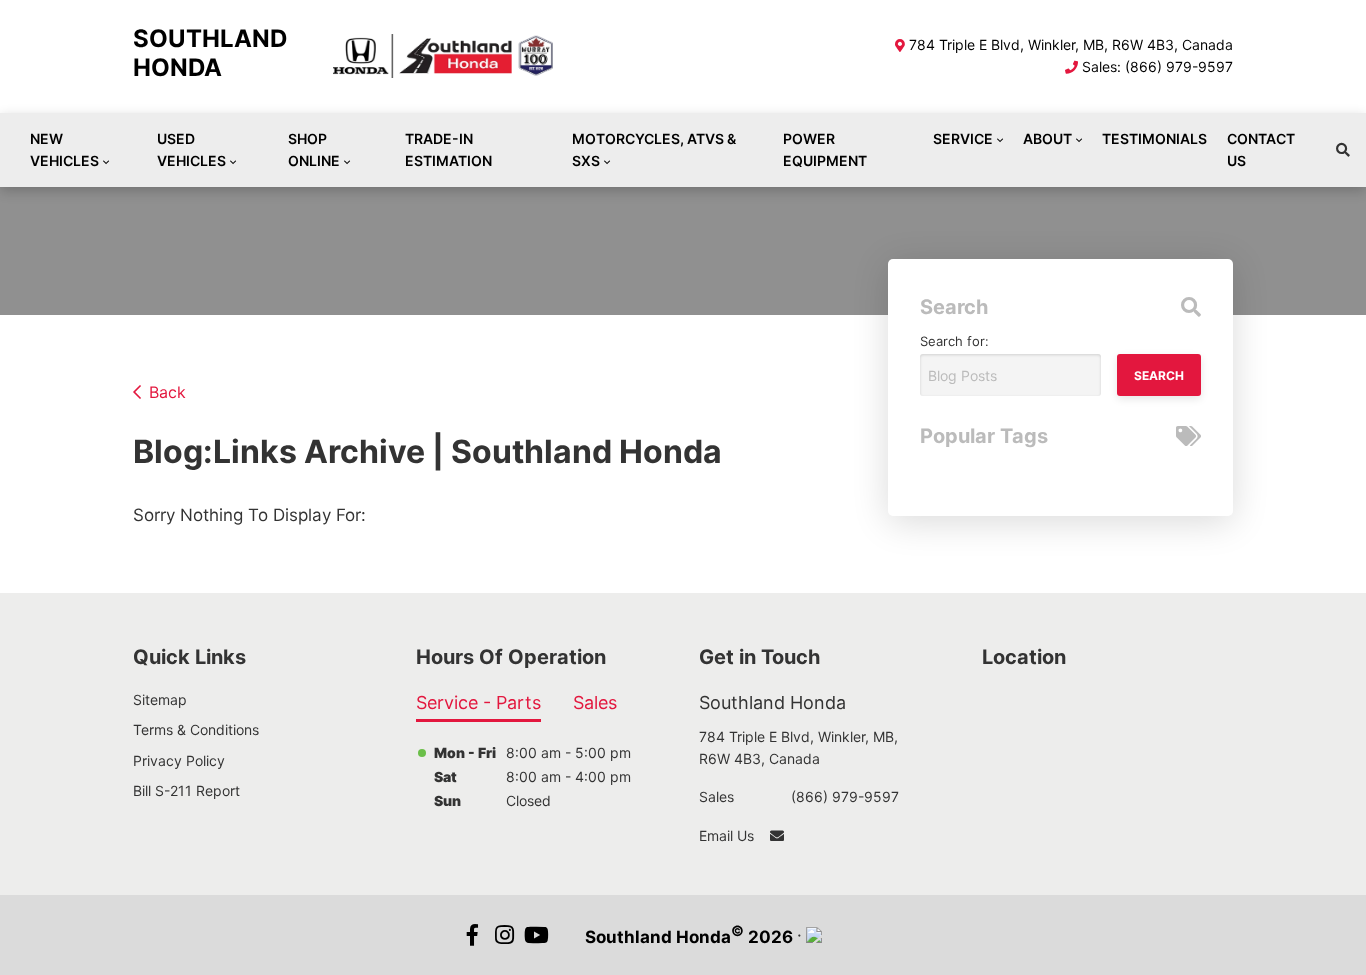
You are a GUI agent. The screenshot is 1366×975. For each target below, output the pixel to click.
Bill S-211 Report (186, 790)
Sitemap (160, 699)
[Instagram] (505, 935)
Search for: (954, 341)
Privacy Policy (179, 760)
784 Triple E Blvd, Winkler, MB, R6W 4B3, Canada (1071, 44)
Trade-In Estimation (448, 149)
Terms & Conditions (196, 729)
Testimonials (1154, 138)
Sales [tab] (595, 702)
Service (963, 138)
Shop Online (314, 149)
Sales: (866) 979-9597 (1157, 66)
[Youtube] (537, 935)
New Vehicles (64, 149)
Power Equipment (825, 149)
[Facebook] (473, 935)
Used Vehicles (191, 149)
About (1047, 138)
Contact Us (1261, 149)
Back (167, 392)
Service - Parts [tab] (478, 702)
